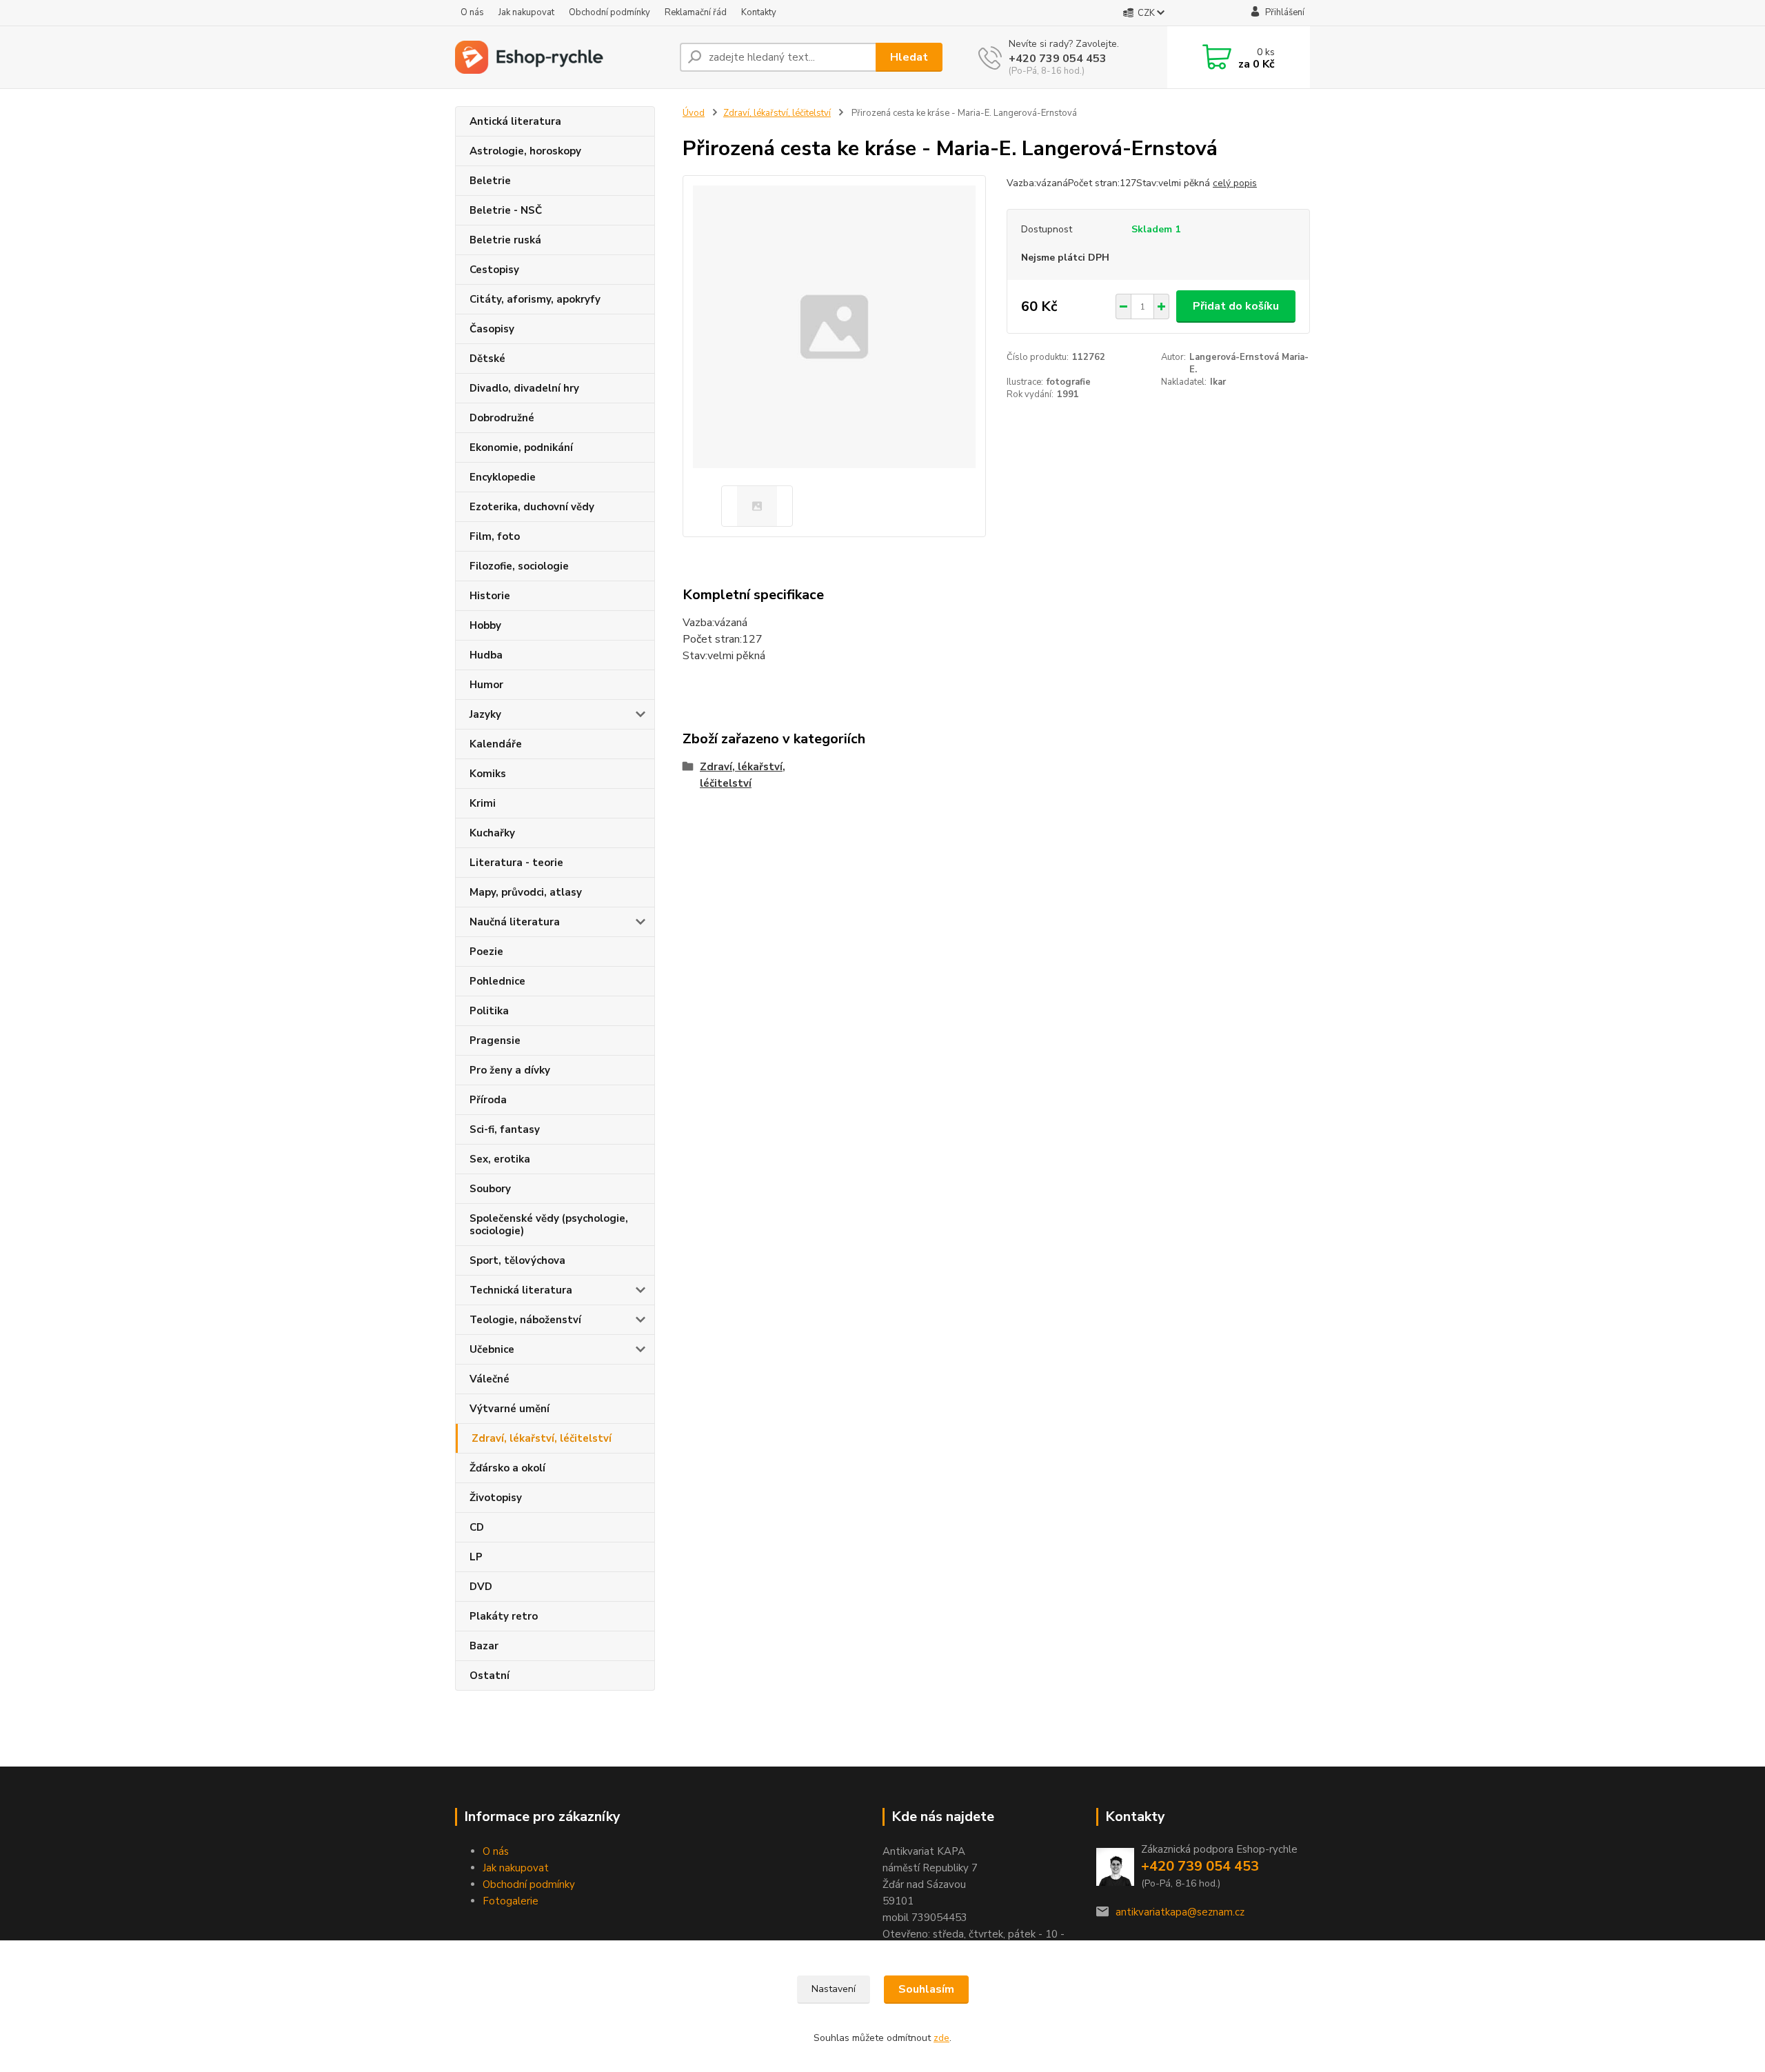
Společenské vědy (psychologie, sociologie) (549, 1225)
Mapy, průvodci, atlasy (526, 892)
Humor (486, 685)
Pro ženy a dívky (510, 1070)
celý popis (1235, 183)
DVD (481, 1587)
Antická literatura (515, 121)
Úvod (694, 113)
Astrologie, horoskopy (525, 151)
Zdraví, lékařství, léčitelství (542, 1438)
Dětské (487, 359)
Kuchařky (492, 833)
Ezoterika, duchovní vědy (532, 507)
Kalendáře (496, 744)
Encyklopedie (503, 477)
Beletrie (490, 181)
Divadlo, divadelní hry (524, 388)
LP (476, 1557)
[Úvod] (562, 57)
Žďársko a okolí (507, 1468)
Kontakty (759, 12)
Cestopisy (494, 270)
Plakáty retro (504, 1616)
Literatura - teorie (516, 863)
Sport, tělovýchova (517, 1260)
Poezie (486, 952)
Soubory (490, 1189)
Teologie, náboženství (525, 1320)
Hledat (909, 57)
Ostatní (490, 1676)
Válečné (490, 1379)
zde (941, 2038)
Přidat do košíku (1236, 306)
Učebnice (492, 1349)
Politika (489, 1011)
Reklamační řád (696, 12)
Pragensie (495, 1040)
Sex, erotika (500, 1159)
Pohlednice (497, 981)
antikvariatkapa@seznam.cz (1180, 1912)
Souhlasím (926, 1989)
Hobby (485, 625)
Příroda (488, 1100)
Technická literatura (521, 1290)
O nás (472, 12)
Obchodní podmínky (609, 12)
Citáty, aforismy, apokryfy (535, 299)
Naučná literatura (515, 922)
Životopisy (496, 1498)
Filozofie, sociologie (519, 566)
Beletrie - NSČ (506, 210)
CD (477, 1527)
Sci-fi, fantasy (505, 1129)
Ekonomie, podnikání (521, 447)
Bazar (484, 1646)
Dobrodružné (502, 418)
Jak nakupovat (526, 12)
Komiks (488, 774)
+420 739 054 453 (1058, 59)
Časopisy (492, 329)
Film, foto (495, 536)
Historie (490, 596)
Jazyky (485, 714)
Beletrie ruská (505, 240)
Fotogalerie (511, 1901)
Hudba (486, 655)
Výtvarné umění (510, 1409)
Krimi (483, 803)
